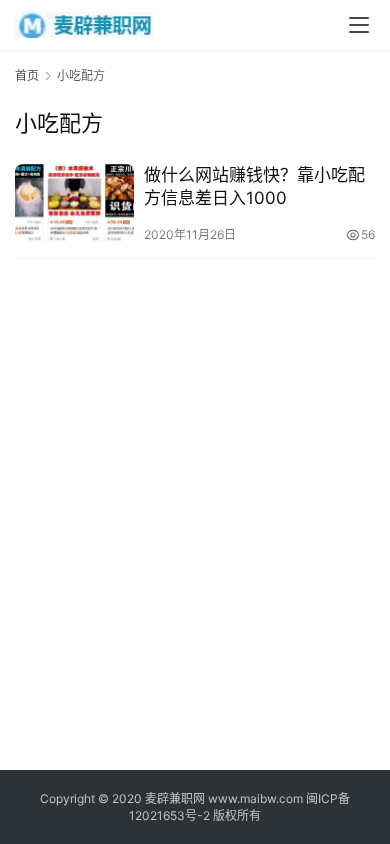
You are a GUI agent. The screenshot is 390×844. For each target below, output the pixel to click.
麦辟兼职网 (175, 798)
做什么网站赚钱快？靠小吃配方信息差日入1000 (254, 186)
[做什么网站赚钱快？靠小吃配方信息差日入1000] (74, 203)
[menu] (359, 25)
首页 (27, 75)
